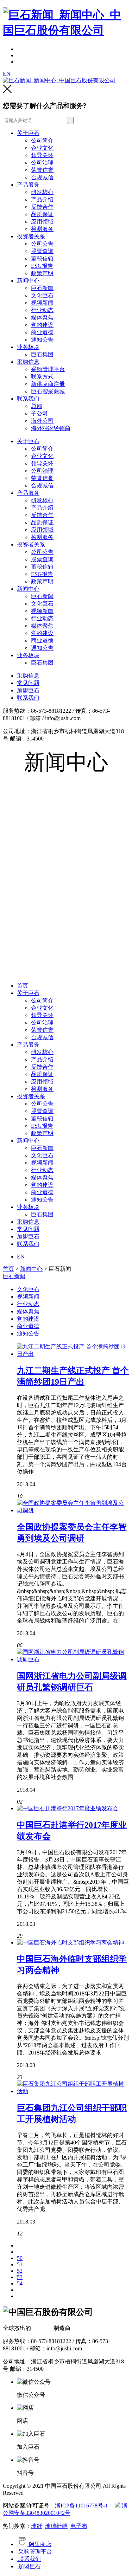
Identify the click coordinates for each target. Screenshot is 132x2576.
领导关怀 (42, 155)
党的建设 (42, 325)
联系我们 (28, 399)
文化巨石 (42, 295)
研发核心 (42, 192)
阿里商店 (39, 2544)
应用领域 (42, 222)
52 (20, 2271)
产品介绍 (42, 199)
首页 (23, 986)
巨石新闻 (42, 288)
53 (20, 2277)
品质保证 (42, 214)
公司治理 (42, 163)
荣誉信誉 (42, 170)
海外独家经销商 (51, 428)
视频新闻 (42, 303)
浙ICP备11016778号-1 (81, 2506)
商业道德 (42, 332)
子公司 (39, 413)
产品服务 (28, 185)
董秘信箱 (42, 258)
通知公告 (42, 340)
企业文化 (42, 148)
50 (20, 2258)
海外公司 (42, 421)
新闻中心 (28, 281)
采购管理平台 (48, 369)
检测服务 (42, 229)
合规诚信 (42, 177)
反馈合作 (42, 207)
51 (20, 2264)
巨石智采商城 (48, 391)
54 (20, 2283)
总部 (37, 406)
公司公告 (42, 244)
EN (7, 74)
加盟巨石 (28, 690)
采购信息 (28, 362)
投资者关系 (31, 236)
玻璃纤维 (56, 2526)
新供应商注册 (48, 384)
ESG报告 (42, 266)
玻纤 (37, 2526)
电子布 (79, 2526)
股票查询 (42, 251)
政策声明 (42, 273)
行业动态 (42, 310)
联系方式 (42, 377)
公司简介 (42, 140)
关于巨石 (28, 133)
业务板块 (28, 347)
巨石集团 (42, 354)
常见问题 (28, 683)
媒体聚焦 (42, 318)
